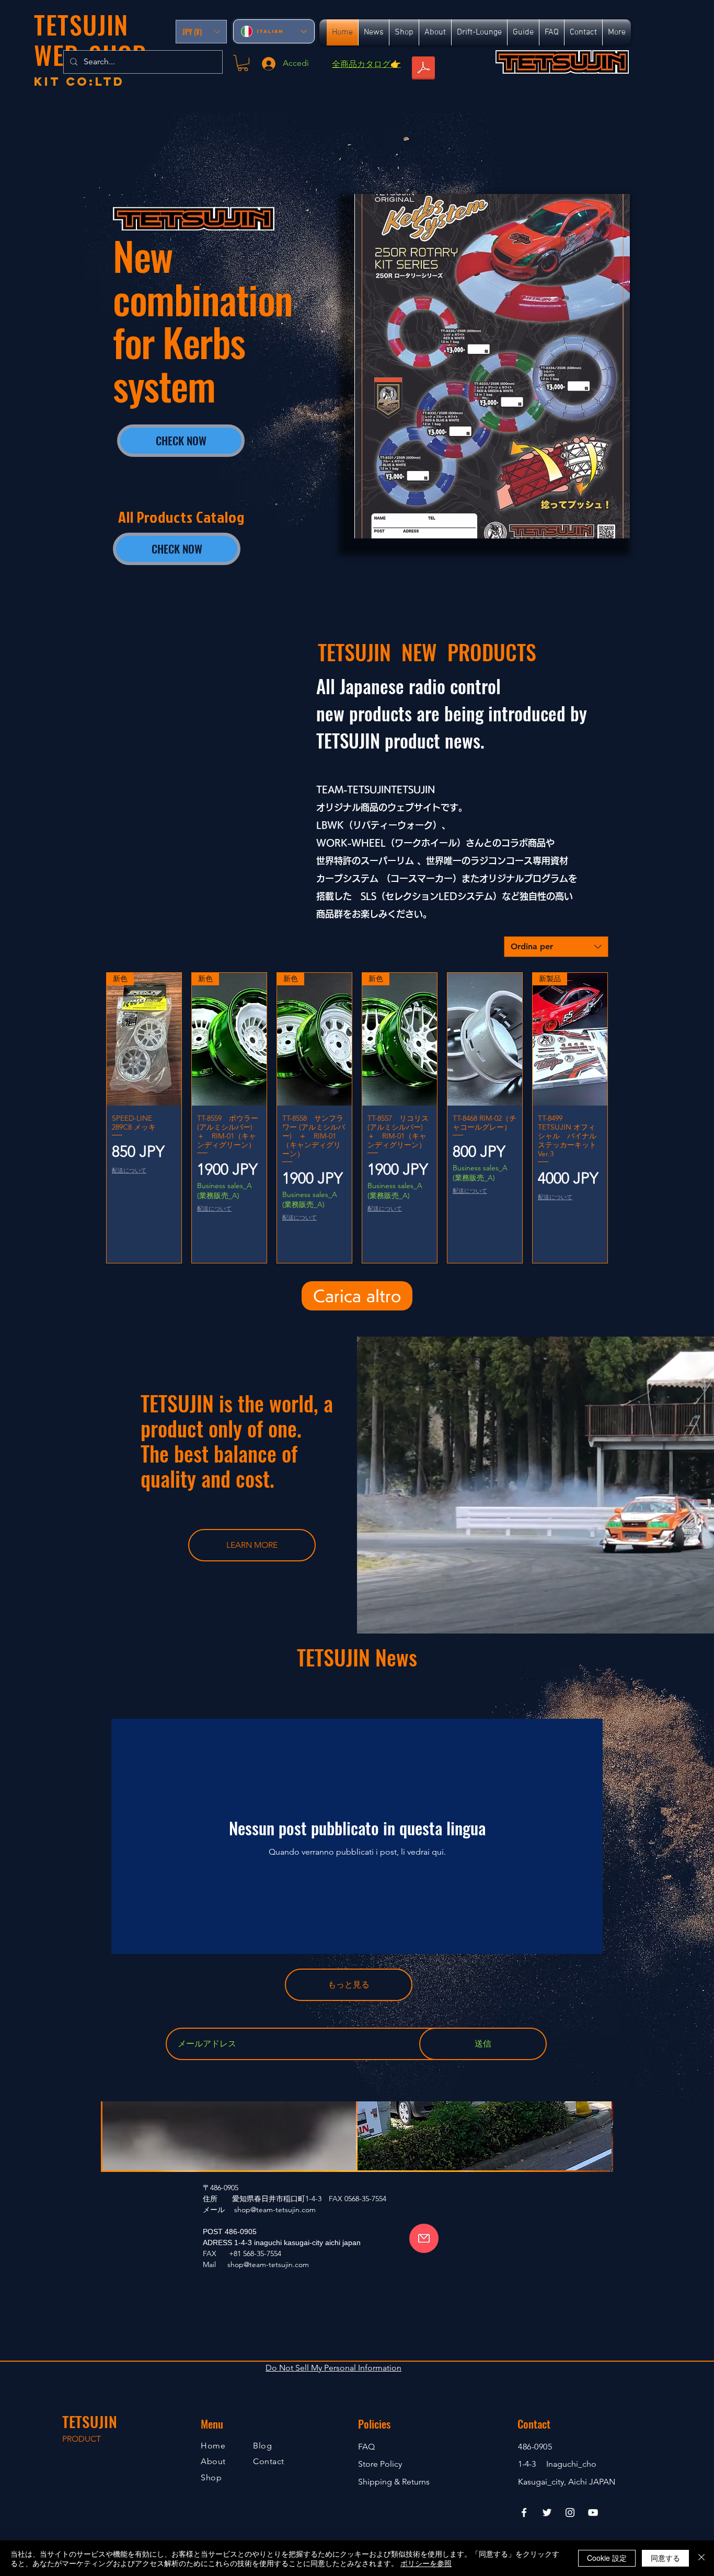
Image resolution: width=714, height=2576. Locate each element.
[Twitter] (547, 2512)
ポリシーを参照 (426, 2563)
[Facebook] (524, 2512)
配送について (129, 1171)
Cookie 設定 (607, 2558)
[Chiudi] (701, 2558)
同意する (665, 2558)
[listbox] (201, 32)
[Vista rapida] (485, 1039)
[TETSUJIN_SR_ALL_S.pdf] (423, 69)
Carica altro (357, 1296)
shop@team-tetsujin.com (275, 2210)
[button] (201, 32)
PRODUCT (82, 2439)
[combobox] (556, 947)
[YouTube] (593, 2512)
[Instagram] (570, 2512)
